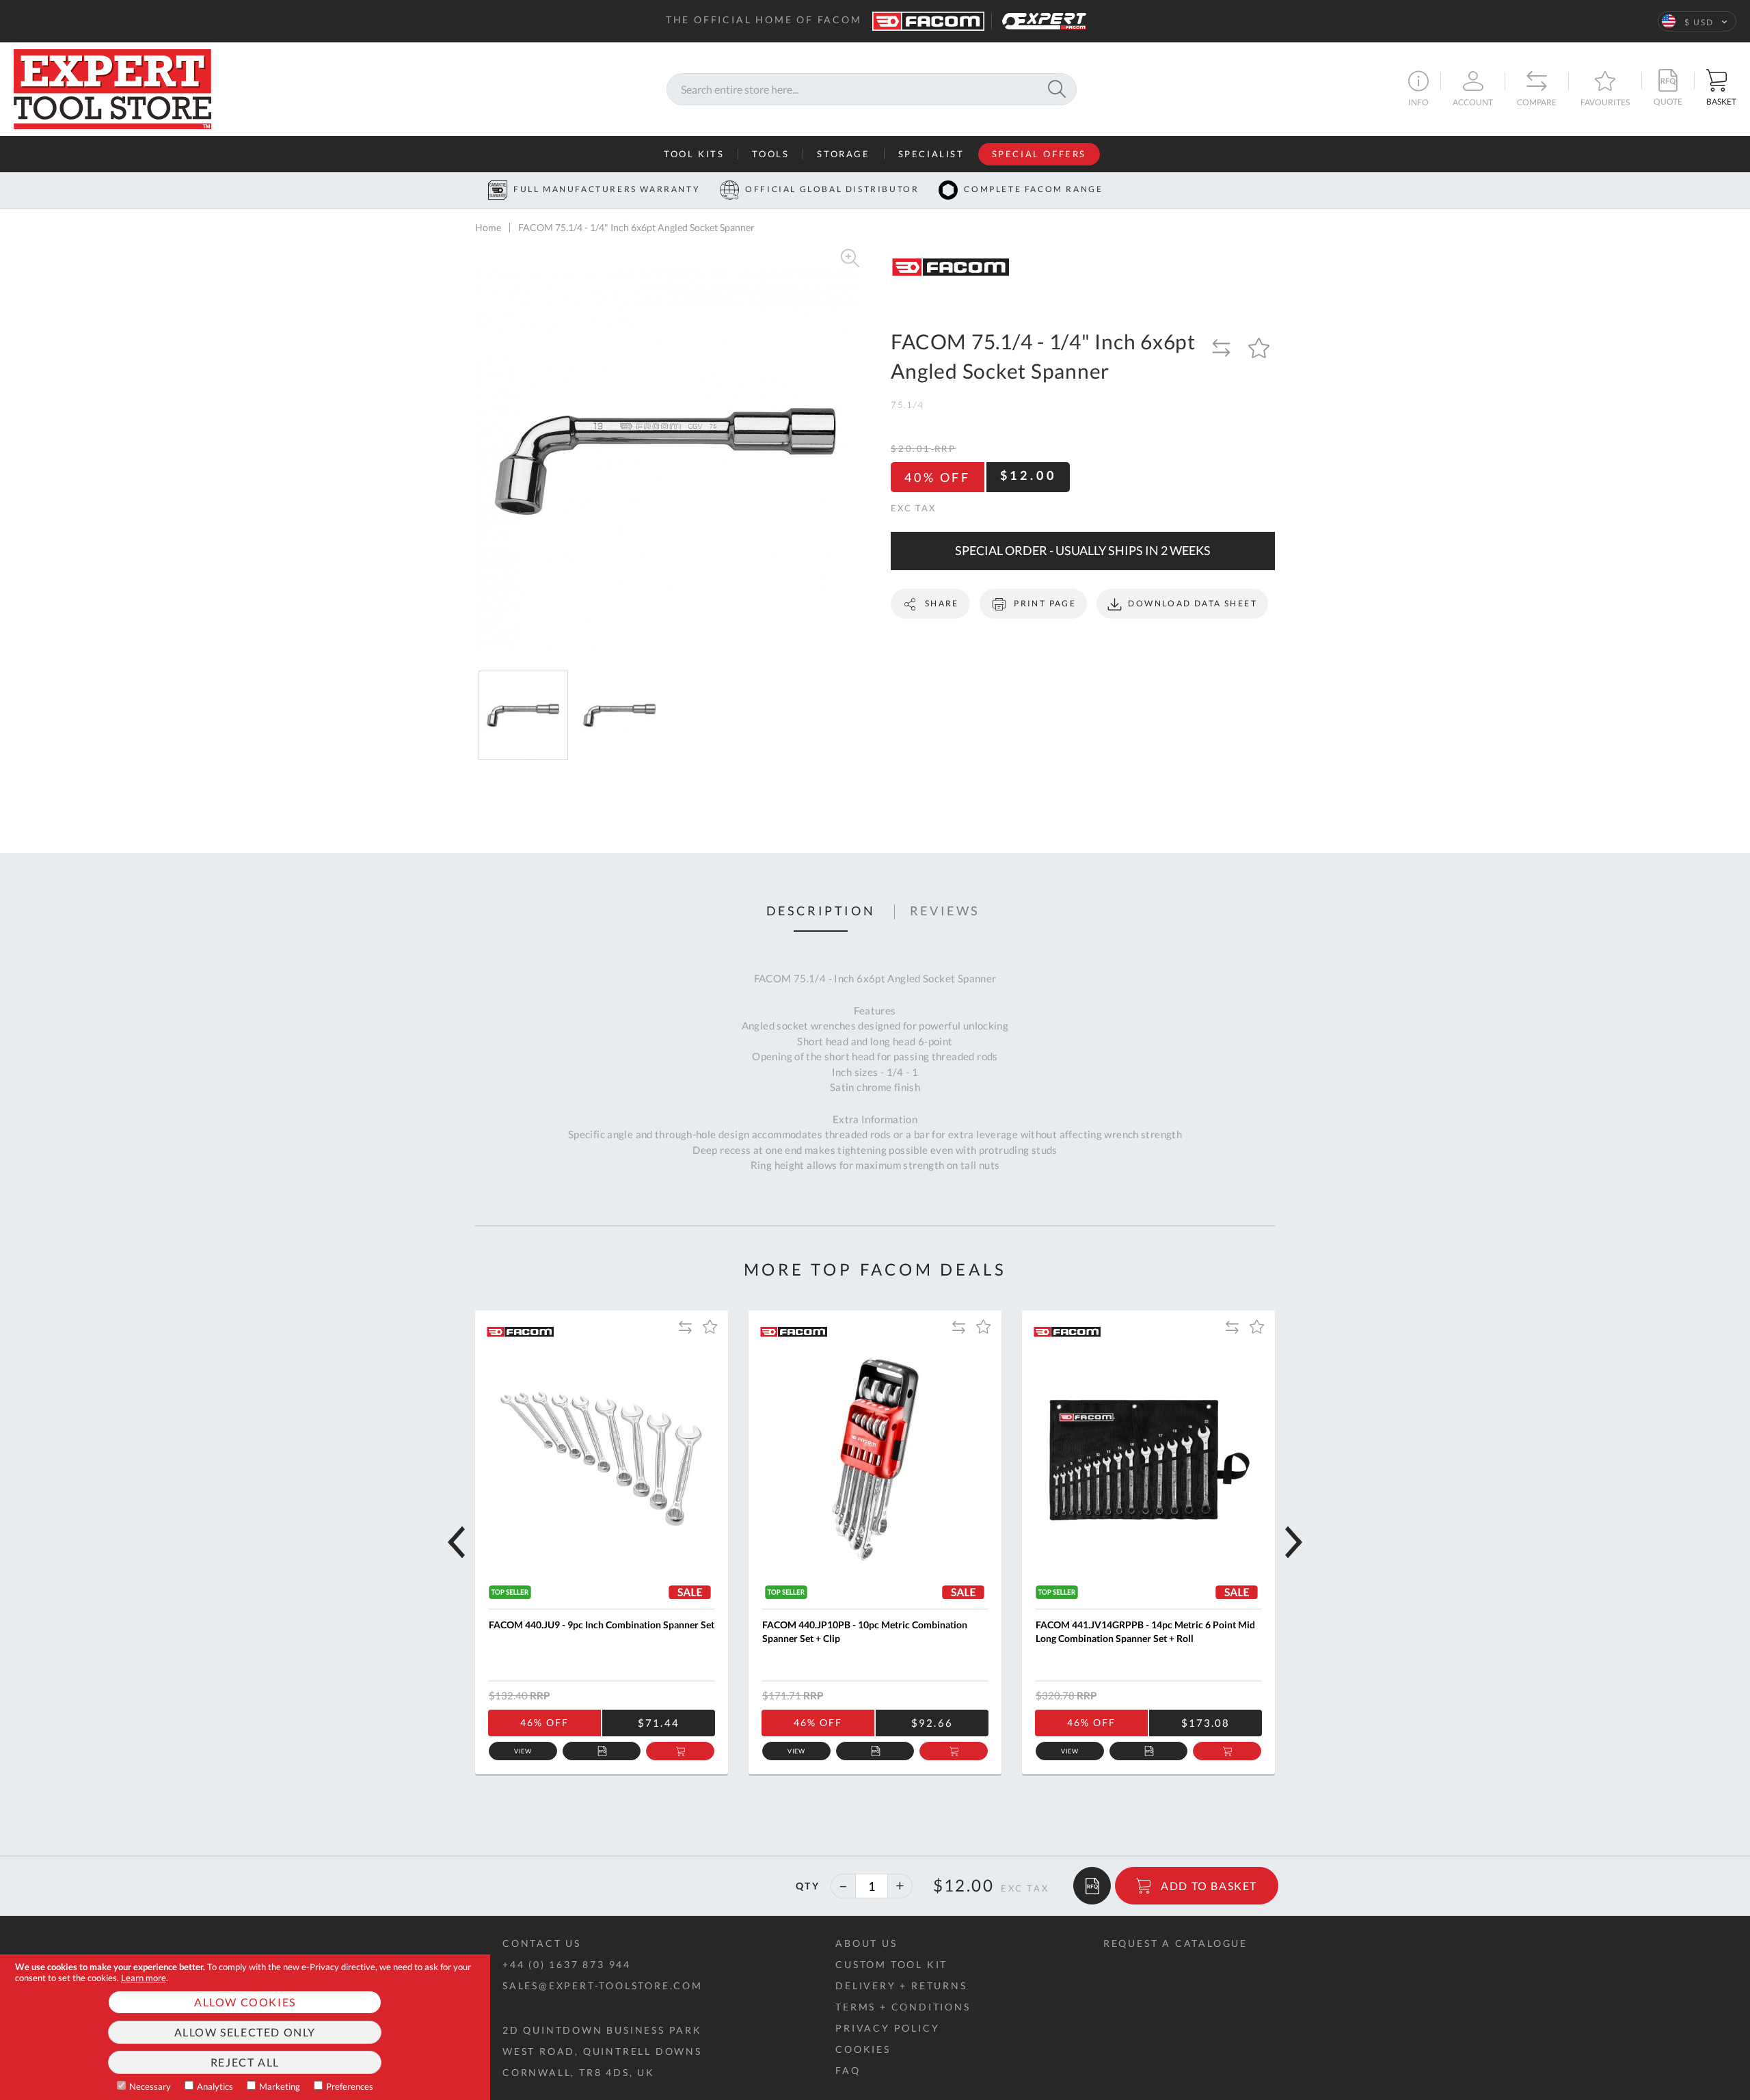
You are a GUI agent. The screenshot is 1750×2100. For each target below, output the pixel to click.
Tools (770, 154)
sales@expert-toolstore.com (603, 1985)
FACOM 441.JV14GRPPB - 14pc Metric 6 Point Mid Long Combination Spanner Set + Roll (1145, 1631)
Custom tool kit (891, 1964)
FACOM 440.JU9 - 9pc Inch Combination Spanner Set (602, 1625)
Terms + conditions (903, 2007)
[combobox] (872, 89)
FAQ (848, 2070)
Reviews (945, 911)
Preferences (350, 2086)
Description (821, 911)
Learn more (144, 1978)
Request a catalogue (1175, 1943)
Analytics (215, 2086)
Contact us (542, 1943)
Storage (843, 154)
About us (866, 1943)
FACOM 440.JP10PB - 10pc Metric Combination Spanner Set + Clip (865, 1631)
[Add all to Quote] (1092, 1886)
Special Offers (1039, 154)
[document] (245, 2027)
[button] (1697, 21)
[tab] (821, 912)
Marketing (280, 2086)
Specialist (931, 154)
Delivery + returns (901, 1985)
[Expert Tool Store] (112, 87)
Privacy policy (887, 2028)
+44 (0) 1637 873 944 (567, 1964)
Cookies (863, 2049)
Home (488, 227)
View (523, 1751)
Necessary (150, 2086)
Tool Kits (694, 154)
